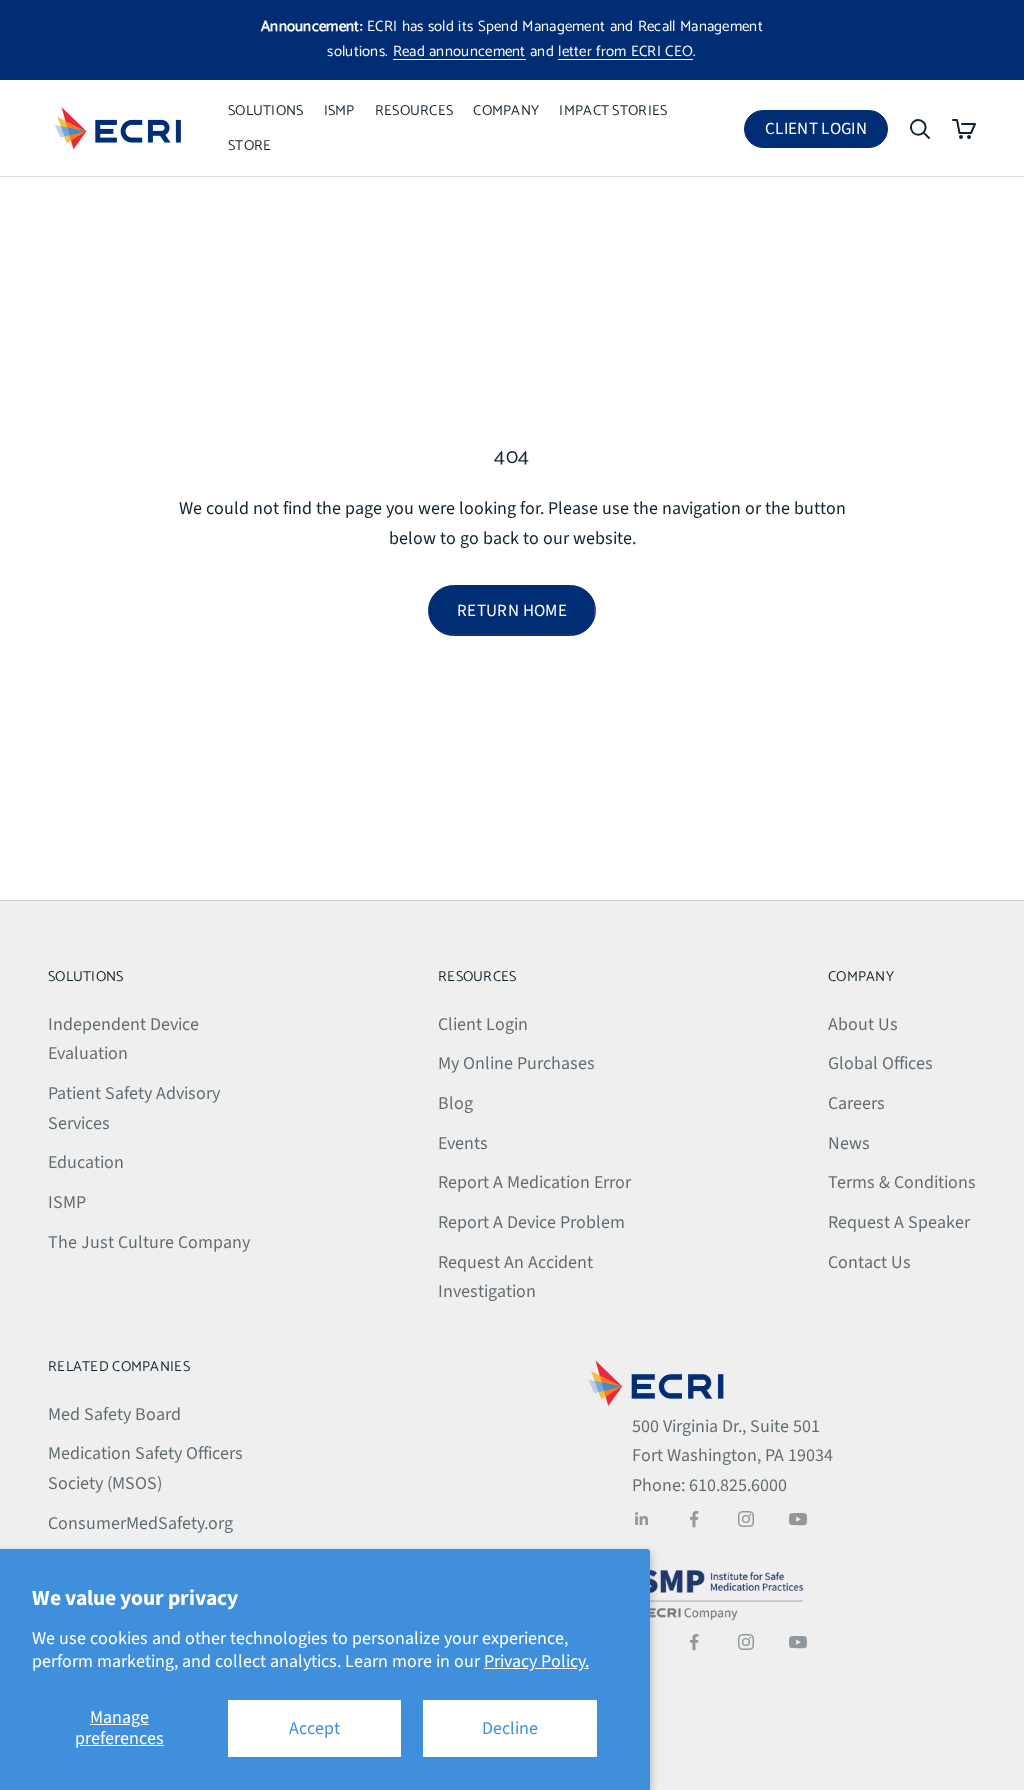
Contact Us (869, 1262)
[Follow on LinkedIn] (642, 1519)
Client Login (826, 132)
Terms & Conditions (902, 1182)
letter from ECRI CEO (625, 51)
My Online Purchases (516, 1063)
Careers (856, 1103)
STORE (249, 146)
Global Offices (880, 1063)
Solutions (266, 111)
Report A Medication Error (534, 1182)
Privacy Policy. (536, 1661)
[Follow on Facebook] (694, 1519)
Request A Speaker (899, 1222)
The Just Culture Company (149, 1242)
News (849, 1143)
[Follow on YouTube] (798, 1519)
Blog (455, 1103)
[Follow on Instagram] (746, 1519)
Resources (414, 111)
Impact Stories (613, 111)
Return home (512, 611)
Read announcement (459, 51)
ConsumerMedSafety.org (140, 1523)
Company (506, 111)
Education (86, 1162)
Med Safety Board (114, 1414)
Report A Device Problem (531, 1222)
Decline (510, 1728)
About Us (863, 1024)
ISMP (339, 111)
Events (463, 1143)
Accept (314, 1728)
